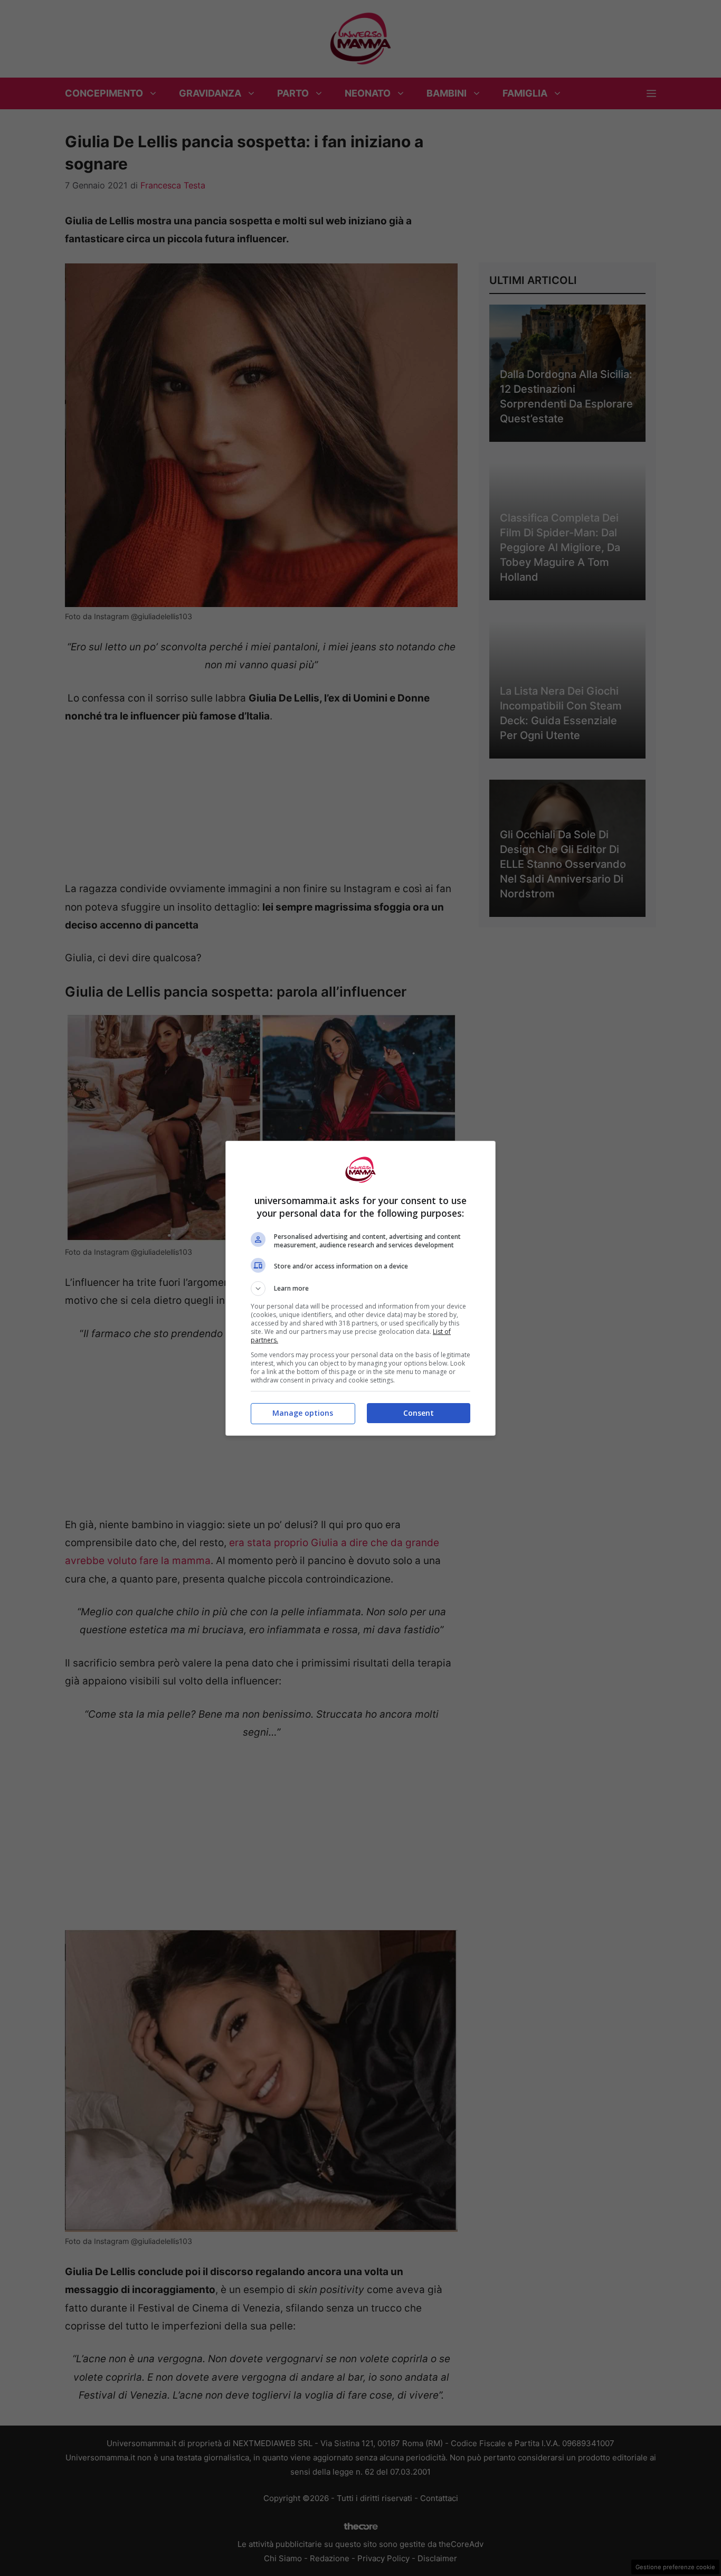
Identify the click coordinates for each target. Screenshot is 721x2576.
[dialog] (360, 1288)
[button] (360, 1289)
